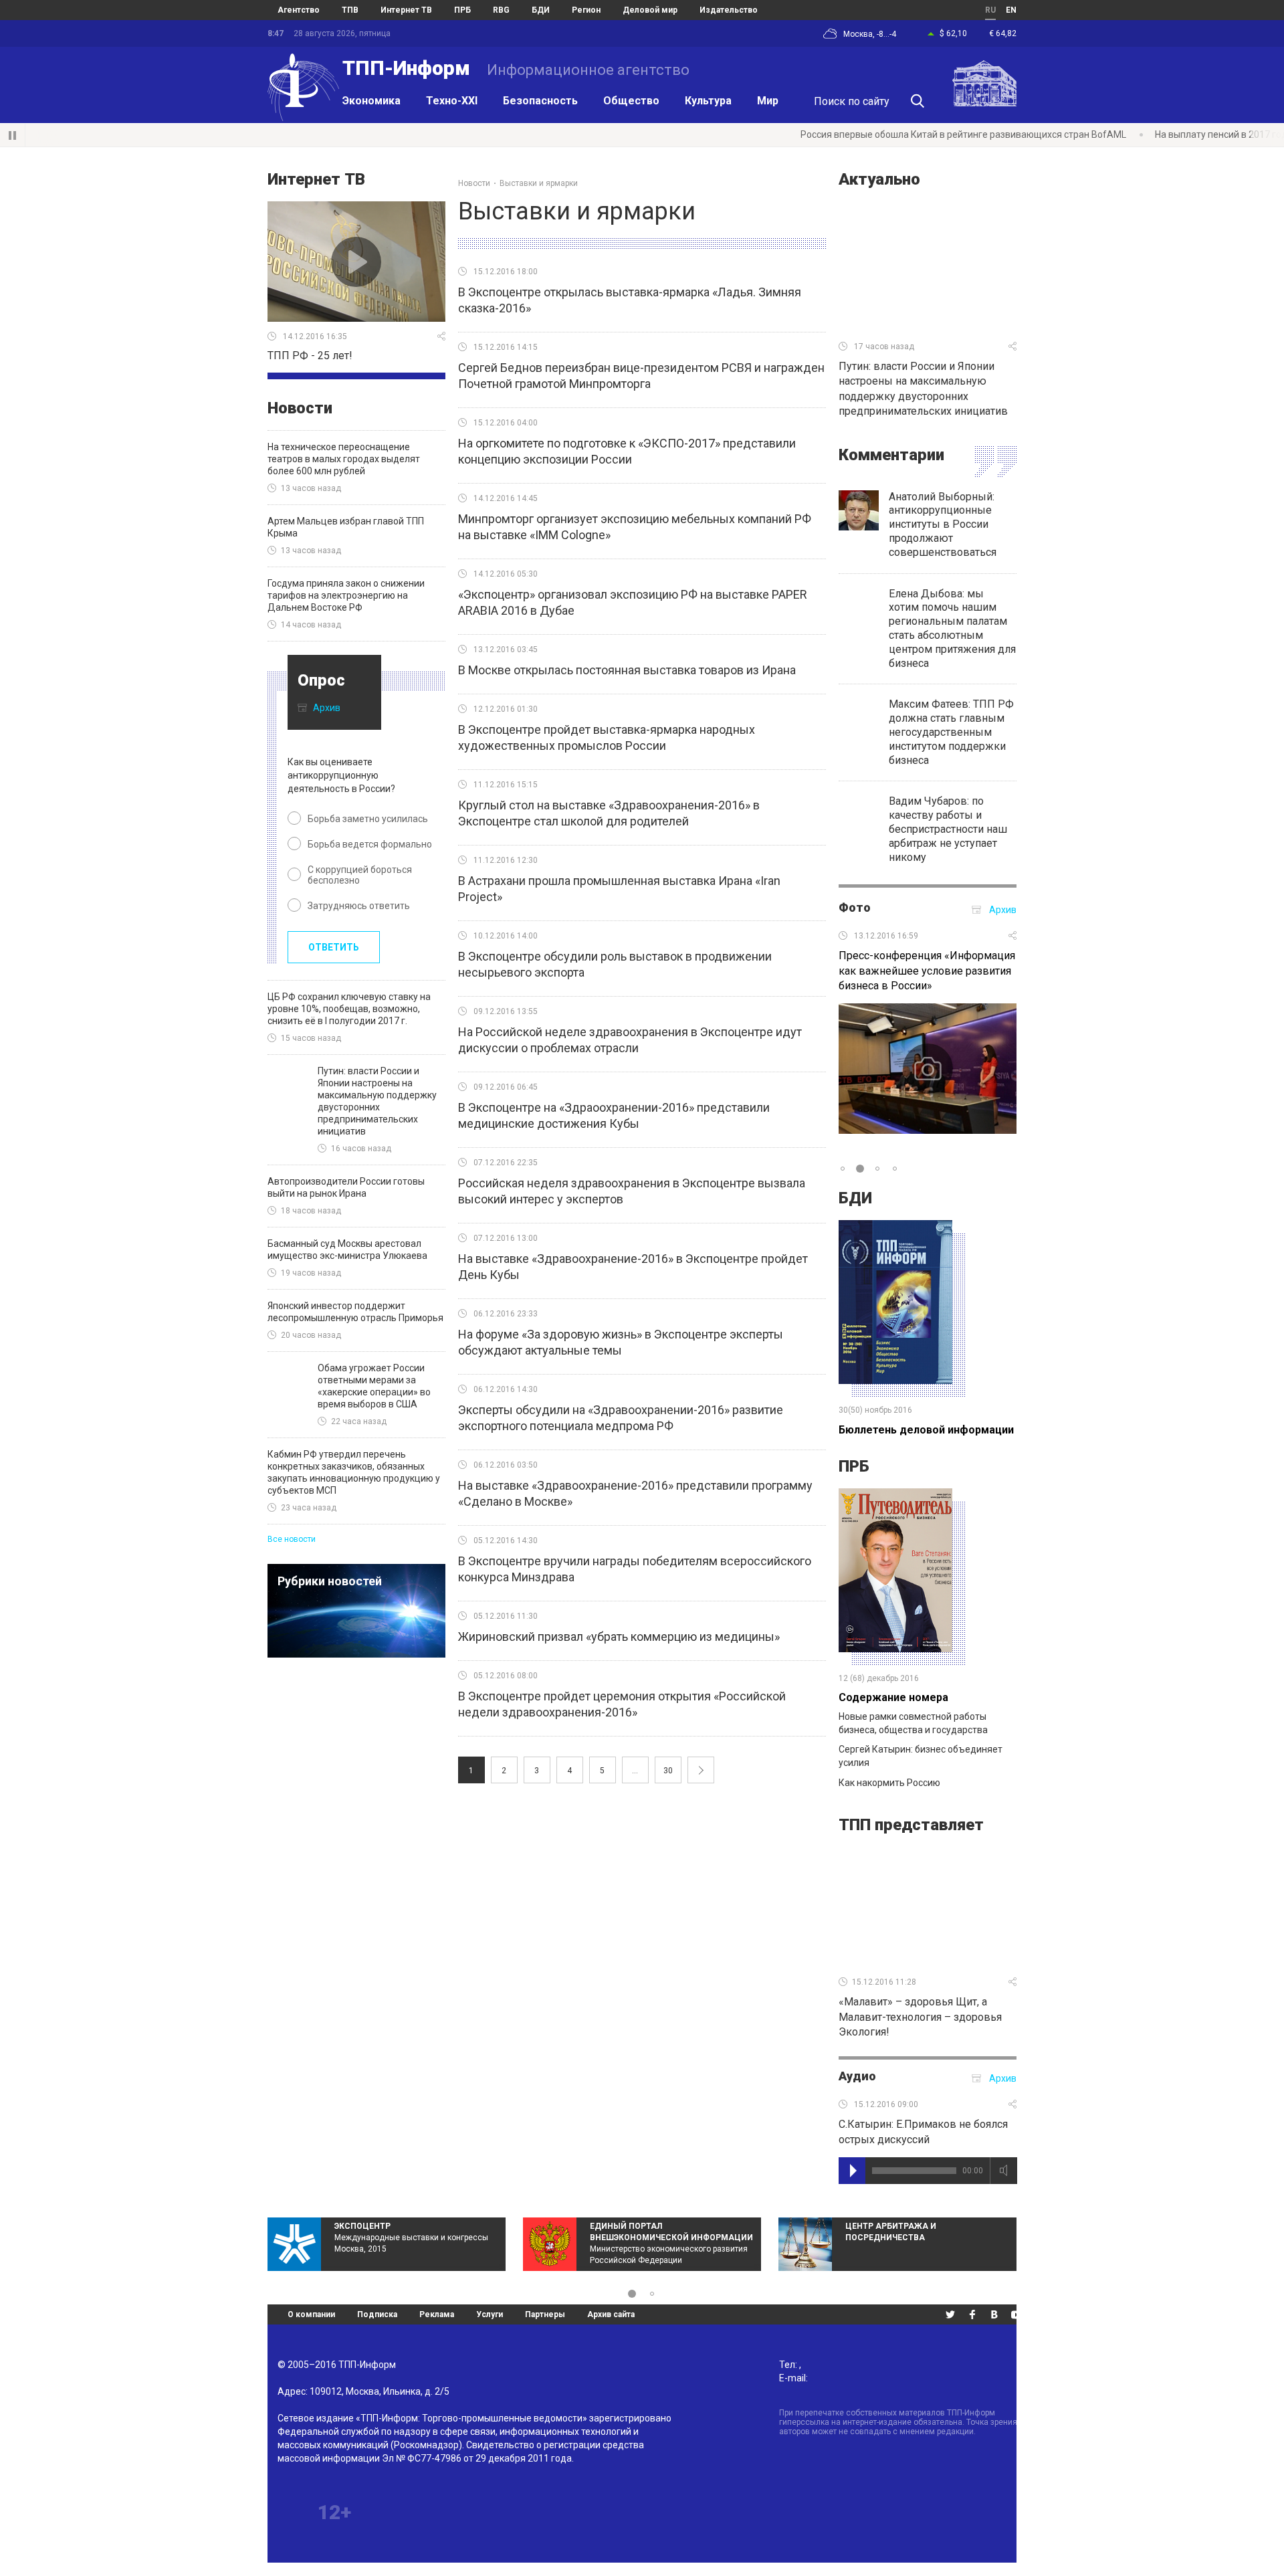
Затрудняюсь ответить (359, 906)
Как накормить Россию (889, 1783)
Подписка (377, 2314)
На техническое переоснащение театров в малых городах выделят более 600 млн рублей (344, 459)
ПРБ (854, 1466)
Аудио (857, 2076)
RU (990, 10)
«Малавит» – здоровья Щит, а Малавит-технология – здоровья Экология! (920, 2017)
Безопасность (540, 101)
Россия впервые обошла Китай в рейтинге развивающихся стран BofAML (872, 134)
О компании (311, 2314)
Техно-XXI (452, 101)
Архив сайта (611, 2314)
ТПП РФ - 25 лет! (310, 356)
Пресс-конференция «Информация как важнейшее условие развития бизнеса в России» (927, 971)
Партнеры (545, 2314)
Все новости (292, 1539)
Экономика (371, 101)
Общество (631, 101)
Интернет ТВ (316, 179)
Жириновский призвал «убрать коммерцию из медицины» (619, 1637)
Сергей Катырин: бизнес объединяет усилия (921, 1756)
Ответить (334, 947)
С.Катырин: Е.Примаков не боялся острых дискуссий (923, 2132)
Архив (327, 708)
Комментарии (891, 455)
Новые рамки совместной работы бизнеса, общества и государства (913, 1723)
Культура (708, 101)
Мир (768, 101)
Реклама (437, 2314)
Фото (855, 907)
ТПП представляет (911, 1825)
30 (668, 1771)
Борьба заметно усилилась (368, 819)
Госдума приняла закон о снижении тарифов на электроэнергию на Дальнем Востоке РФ (346, 595)
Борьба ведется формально (370, 844)
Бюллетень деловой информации (926, 1430)
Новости (300, 408)
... (635, 1771)
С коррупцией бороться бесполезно (360, 875)
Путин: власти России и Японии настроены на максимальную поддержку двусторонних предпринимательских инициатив (923, 389)
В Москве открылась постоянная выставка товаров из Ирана (627, 670)
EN (1011, 10)
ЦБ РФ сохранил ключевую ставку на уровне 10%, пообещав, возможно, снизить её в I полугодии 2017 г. (349, 1009)
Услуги (490, 2314)
